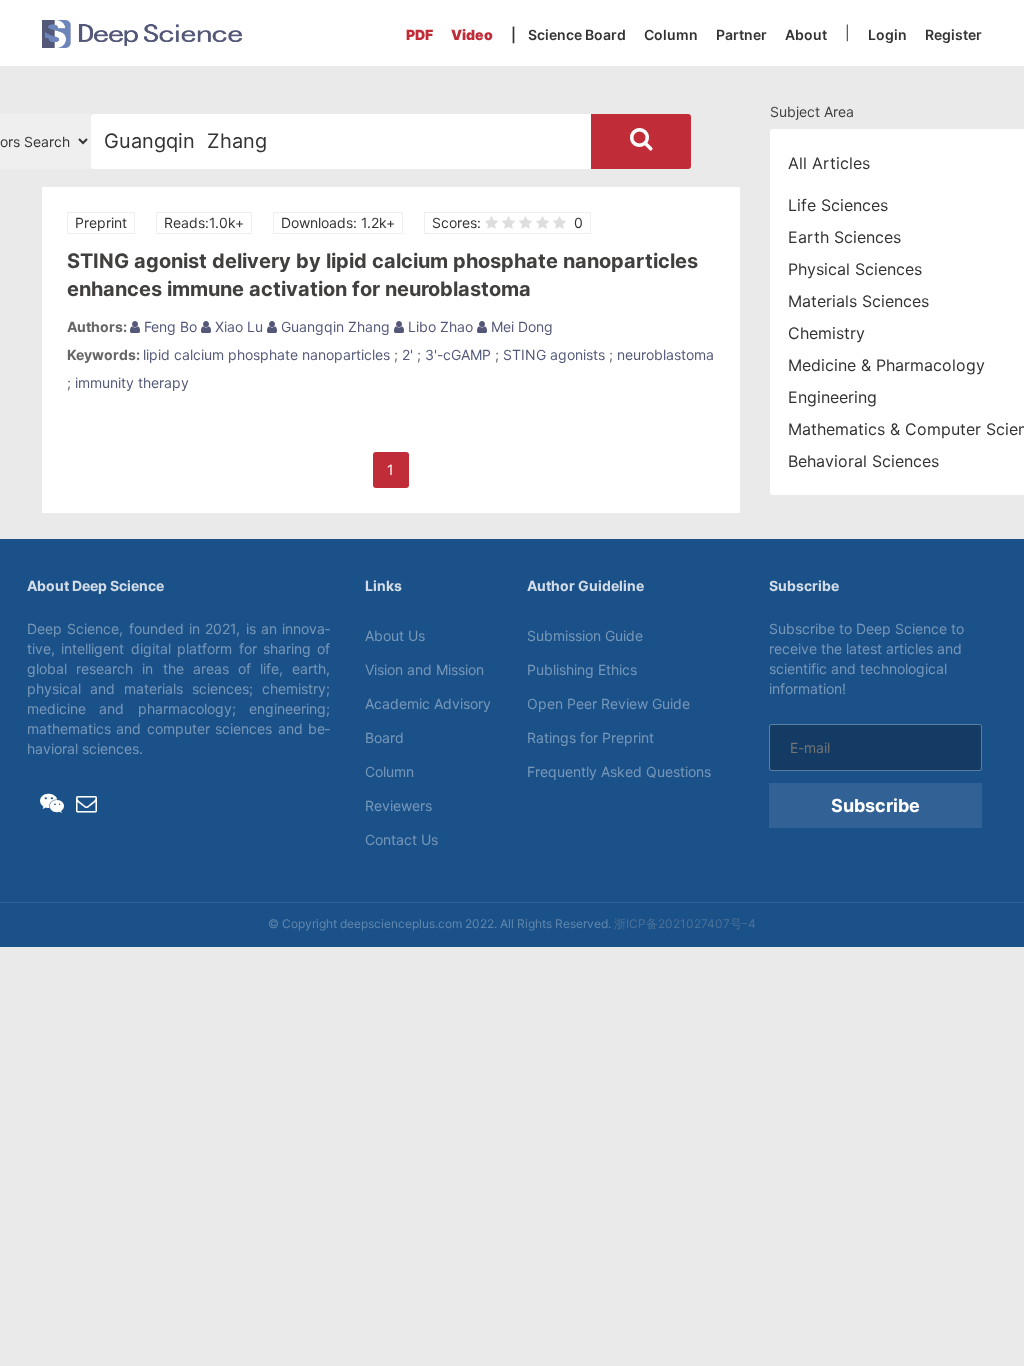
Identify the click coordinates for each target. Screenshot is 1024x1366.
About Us (395, 635)
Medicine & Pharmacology (886, 365)
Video (472, 34)
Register (953, 34)
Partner (741, 34)
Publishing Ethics (582, 669)
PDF (419, 34)
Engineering (832, 397)
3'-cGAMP (458, 354)
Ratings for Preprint (590, 737)
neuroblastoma (665, 354)
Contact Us (401, 839)
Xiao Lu (237, 326)
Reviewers (398, 805)
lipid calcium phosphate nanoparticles (266, 354)
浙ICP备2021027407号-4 (685, 923)
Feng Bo (168, 326)
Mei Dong (520, 326)
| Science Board (568, 34)
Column (671, 34)
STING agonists (554, 354)
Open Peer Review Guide (608, 703)
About (806, 34)
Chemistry (826, 333)
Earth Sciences (844, 237)
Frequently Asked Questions (619, 771)
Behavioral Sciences (863, 461)
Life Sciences (838, 205)
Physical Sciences (855, 269)
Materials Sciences (858, 301)
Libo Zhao (438, 326)
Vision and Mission (424, 669)
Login (887, 34)
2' (407, 354)
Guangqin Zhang (333, 326)
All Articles (829, 163)
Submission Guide (585, 635)
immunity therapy (132, 382)
